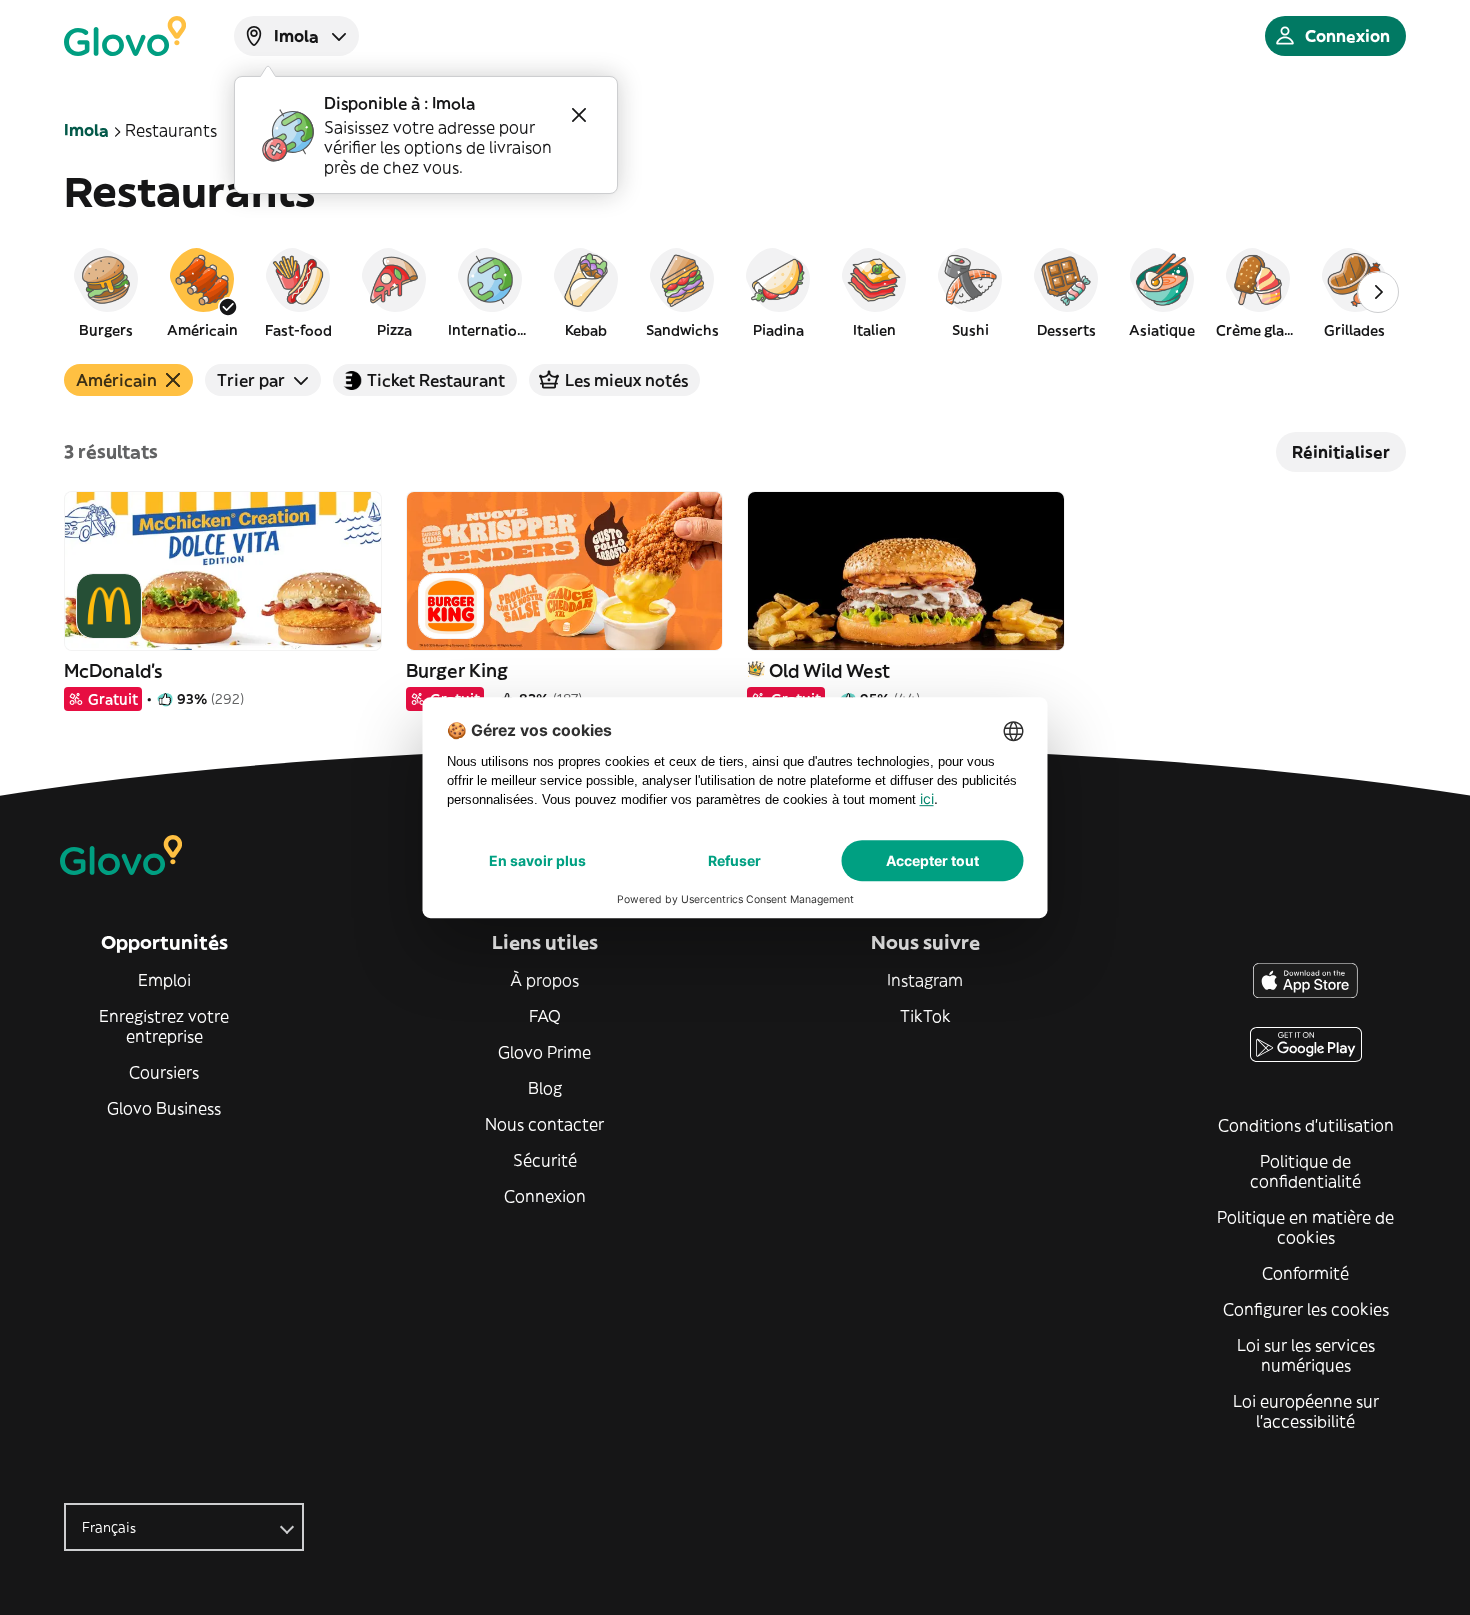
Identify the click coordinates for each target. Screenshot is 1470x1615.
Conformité (1305, 1273)
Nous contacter (544, 1124)
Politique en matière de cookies (1305, 1227)
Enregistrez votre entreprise (164, 1026)
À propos (544, 980)
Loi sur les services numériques (1306, 1355)
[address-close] (579, 115)
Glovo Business (164, 1108)
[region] (735, 292)
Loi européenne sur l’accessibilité (1306, 1411)
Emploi (164, 980)
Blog (545, 1088)
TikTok (925, 1016)
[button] (106, 292)
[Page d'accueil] (125, 36)
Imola (86, 130)
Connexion (545, 1196)
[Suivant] (1378, 292)
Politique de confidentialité (1305, 1171)
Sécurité (545, 1160)
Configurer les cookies (1306, 1309)
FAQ (545, 1016)
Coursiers (164, 1072)
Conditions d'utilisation (1306, 1125)
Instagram (925, 980)
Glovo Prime (544, 1052)
